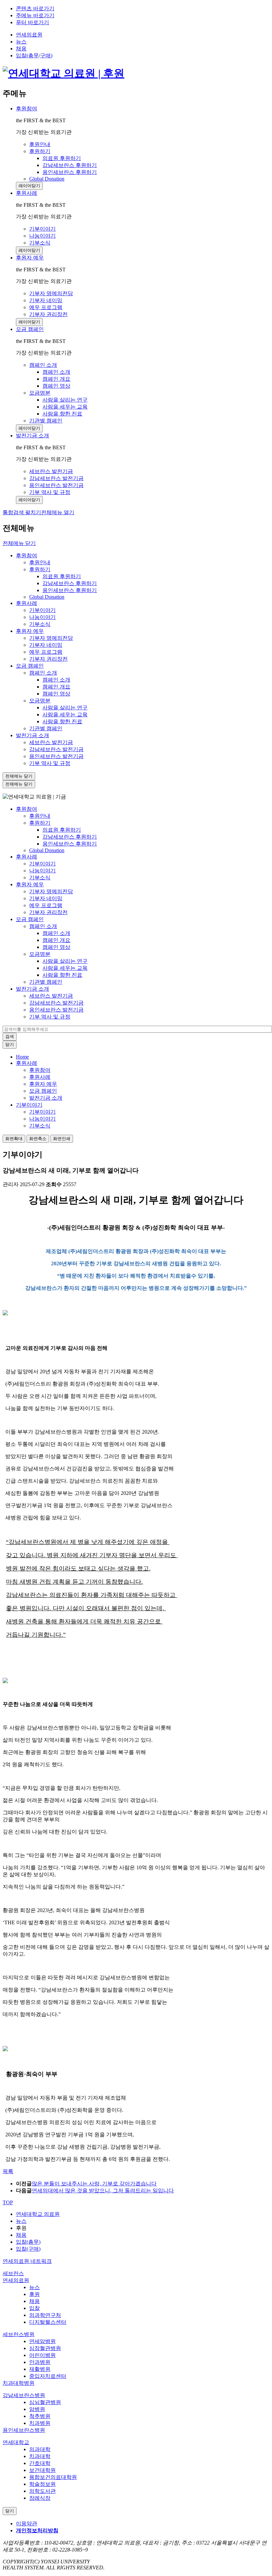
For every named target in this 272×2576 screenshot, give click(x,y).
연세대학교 (16, 2442)
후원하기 (40, 569)
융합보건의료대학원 (53, 2477)
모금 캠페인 (30, 329)
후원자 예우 (30, 258)
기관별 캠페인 (46, 728)
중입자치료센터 (48, 2376)
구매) (46, 55)
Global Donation (47, 597)
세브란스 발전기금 (51, 742)
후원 (34, 2294)
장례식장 (40, 2498)
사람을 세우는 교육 (65, 714)
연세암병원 (42, 2341)
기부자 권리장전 (48, 659)
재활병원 (40, 2369)
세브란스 (13, 2273)
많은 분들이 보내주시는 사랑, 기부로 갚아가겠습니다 (94, 2184)
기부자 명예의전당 (51, 638)
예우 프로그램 (46, 652)
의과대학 (40, 2449)
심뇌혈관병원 (45, 2402)
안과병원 (40, 2362)
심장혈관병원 (45, 2348)
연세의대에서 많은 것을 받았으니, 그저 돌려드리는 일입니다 (103, 2191)
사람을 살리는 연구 (65, 708)
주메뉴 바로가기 (35, 15)
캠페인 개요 (56, 687)
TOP (8, 2202)
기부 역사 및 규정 (50, 763)
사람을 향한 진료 (62, 721)
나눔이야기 (42, 617)
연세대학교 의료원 (38, 2214)
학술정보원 (42, 2484)
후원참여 (27, 109)
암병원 (37, 2409)
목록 (8, 2171)
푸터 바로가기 (33, 22)
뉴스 (21, 42)
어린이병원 (42, 2355)
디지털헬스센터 (48, 2322)
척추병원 (40, 2416)
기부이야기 (42, 610)
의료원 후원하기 (62, 576)
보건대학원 (42, 2470)
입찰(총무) (28, 2242)
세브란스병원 (19, 2334)
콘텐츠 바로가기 (35, 8)
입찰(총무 (27, 55)
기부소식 (40, 624)
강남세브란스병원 (24, 2395)
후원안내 (40, 562)
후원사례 (27, 193)
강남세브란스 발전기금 (56, 749)
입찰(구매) (28, 2249)
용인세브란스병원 (24, 2430)
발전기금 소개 (33, 436)
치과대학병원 (19, 2383)
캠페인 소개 (43, 673)
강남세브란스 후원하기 (70, 583)
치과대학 (40, 2456)
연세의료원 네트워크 (27, 2261)
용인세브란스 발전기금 (56, 756)
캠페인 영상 (56, 694)
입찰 (34, 2308)
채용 (21, 49)
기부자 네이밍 (46, 645)
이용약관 (27, 2523)
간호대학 (40, 2463)
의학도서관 (42, 2491)
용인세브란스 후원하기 (70, 590)
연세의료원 (29, 35)
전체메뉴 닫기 (19, 543)
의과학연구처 (45, 2315)
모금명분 (40, 701)
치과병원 (40, 2423)
